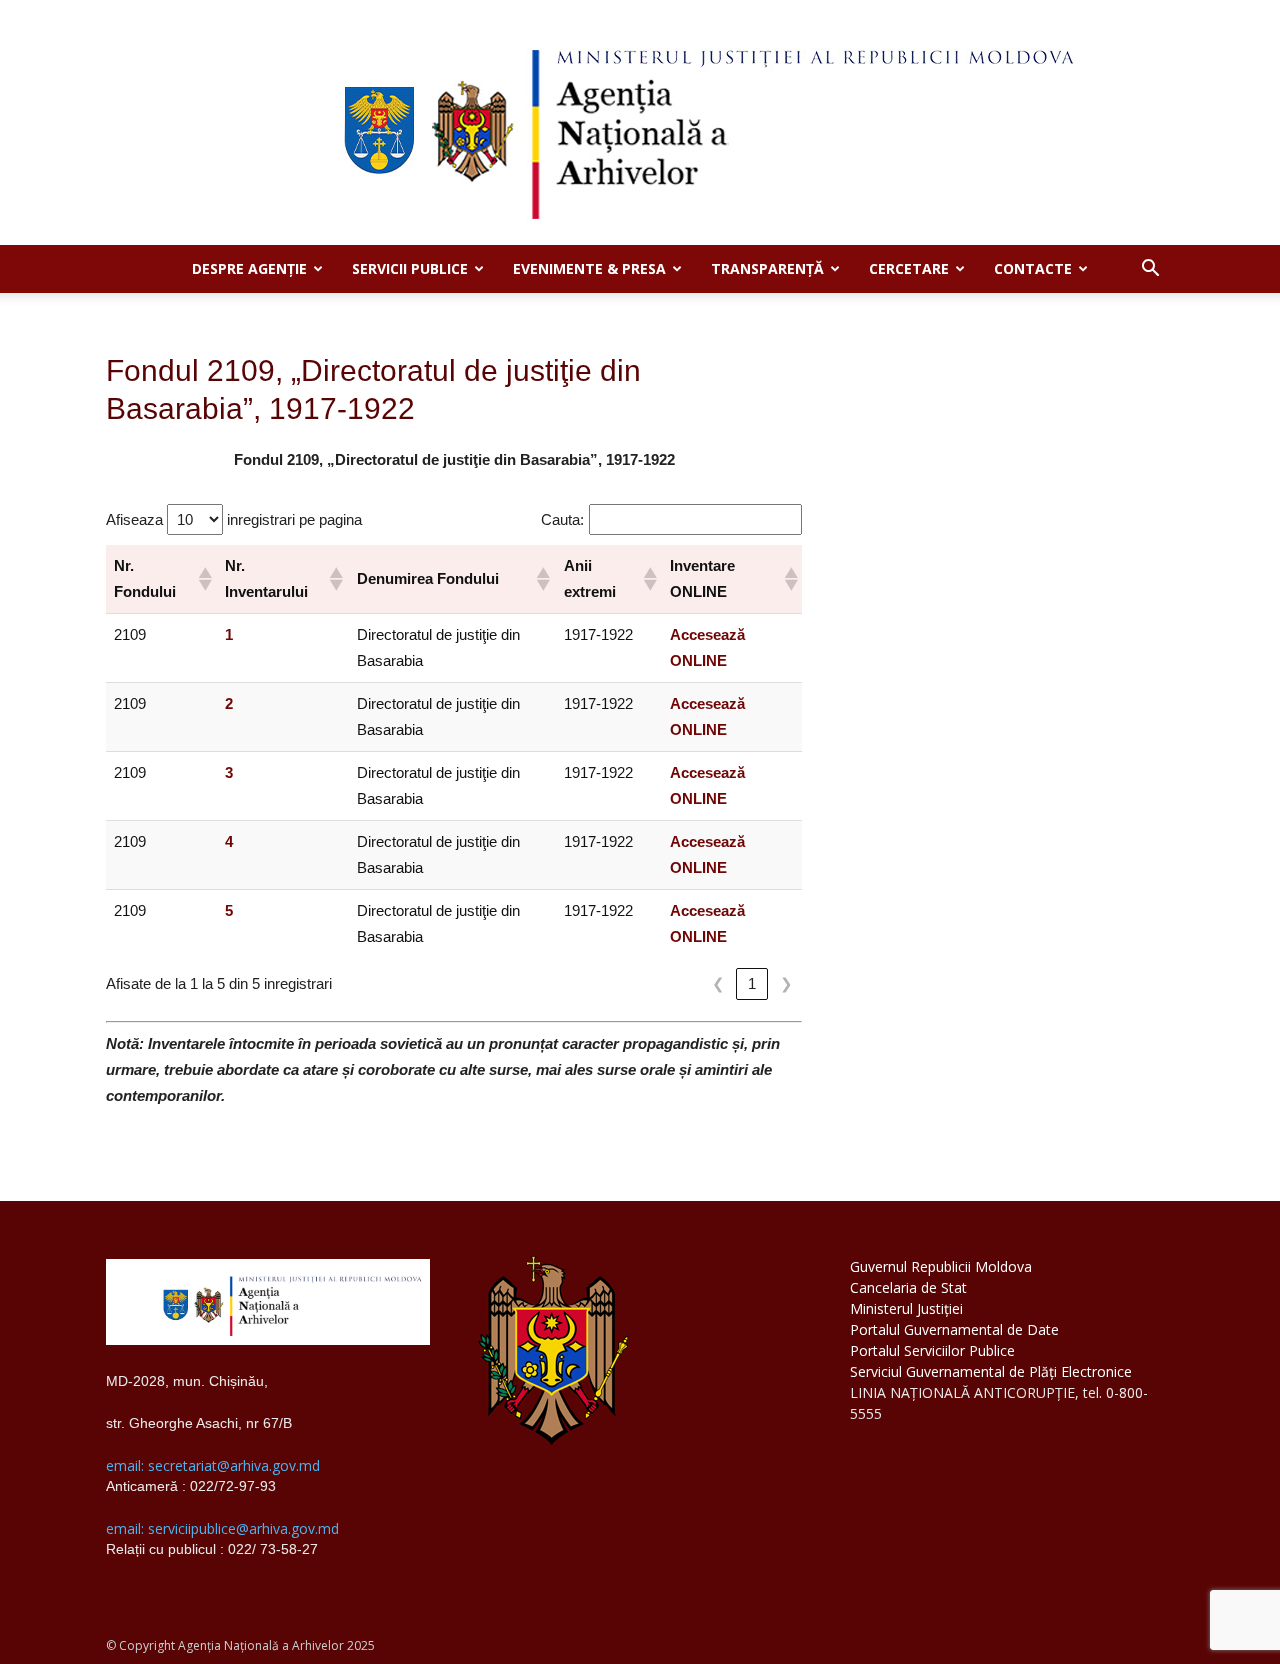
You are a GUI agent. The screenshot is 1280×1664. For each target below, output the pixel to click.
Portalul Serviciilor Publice (932, 1350)
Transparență (767, 268)
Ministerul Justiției (906, 1308)
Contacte (1033, 268)
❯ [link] (786, 983)
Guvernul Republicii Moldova (941, 1266)
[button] (1150, 270)
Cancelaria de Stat (908, 1287)
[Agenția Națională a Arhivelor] (640, 122)
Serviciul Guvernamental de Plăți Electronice (991, 1371)
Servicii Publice (410, 268)
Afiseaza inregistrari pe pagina (234, 519)
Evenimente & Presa (589, 268)
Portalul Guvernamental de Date (954, 1329)
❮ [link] (718, 983)
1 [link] (752, 983)
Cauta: (562, 519)
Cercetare (909, 268)
